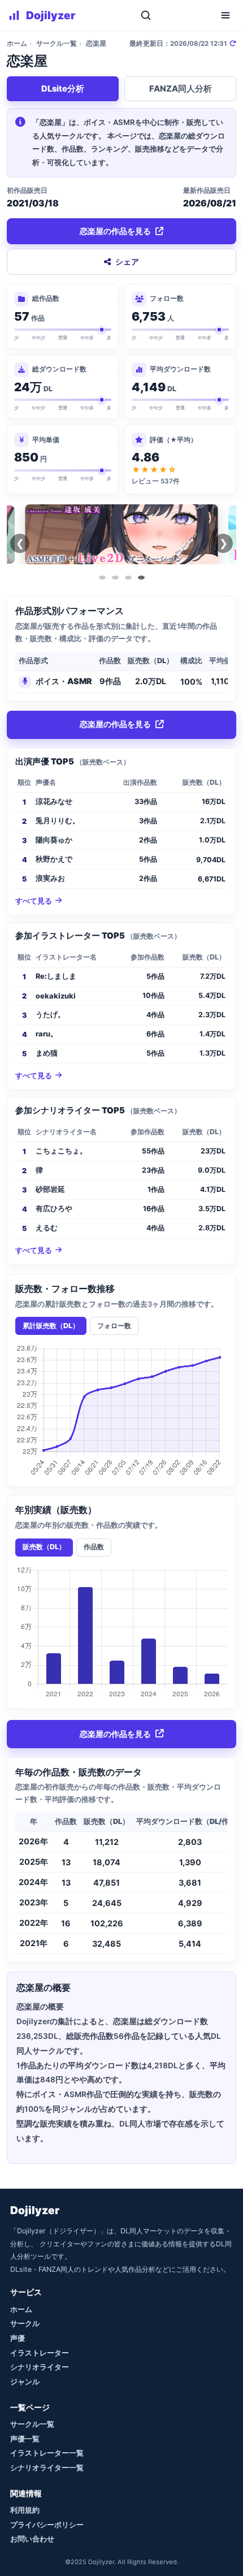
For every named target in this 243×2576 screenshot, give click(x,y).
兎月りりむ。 (58, 821)
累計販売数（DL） (51, 1326)
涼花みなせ (54, 801)
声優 (18, 2338)
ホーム (17, 44)
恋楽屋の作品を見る (115, 231)
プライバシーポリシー (47, 2525)
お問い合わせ (32, 2539)
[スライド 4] (141, 578)
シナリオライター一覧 (47, 2467)
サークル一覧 (57, 44)
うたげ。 (50, 1015)
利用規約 (25, 2510)
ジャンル (25, 2381)
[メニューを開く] (225, 15)
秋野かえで (54, 859)
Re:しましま (56, 976)
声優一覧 (25, 2439)
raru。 (47, 1034)
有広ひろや (54, 1209)
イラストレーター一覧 (47, 2453)
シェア (127, 262)
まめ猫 (47, 1053)
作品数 (94, 1547)
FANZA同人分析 (181, 89)
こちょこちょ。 (61, 1151)
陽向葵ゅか (54, 840)
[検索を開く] (146, 15)
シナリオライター (40, 2367)
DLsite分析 (63, 89)
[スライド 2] (115, 578)
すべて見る (34, 901)
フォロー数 (114, 1326)
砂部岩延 (50, 1189)
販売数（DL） (44, 1547)
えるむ (47, 1228)
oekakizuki (56, 996)
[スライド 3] (128, 578)
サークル (25, 2323)
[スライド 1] (102, 578)
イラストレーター (40, 2353)
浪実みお (50, 878)
